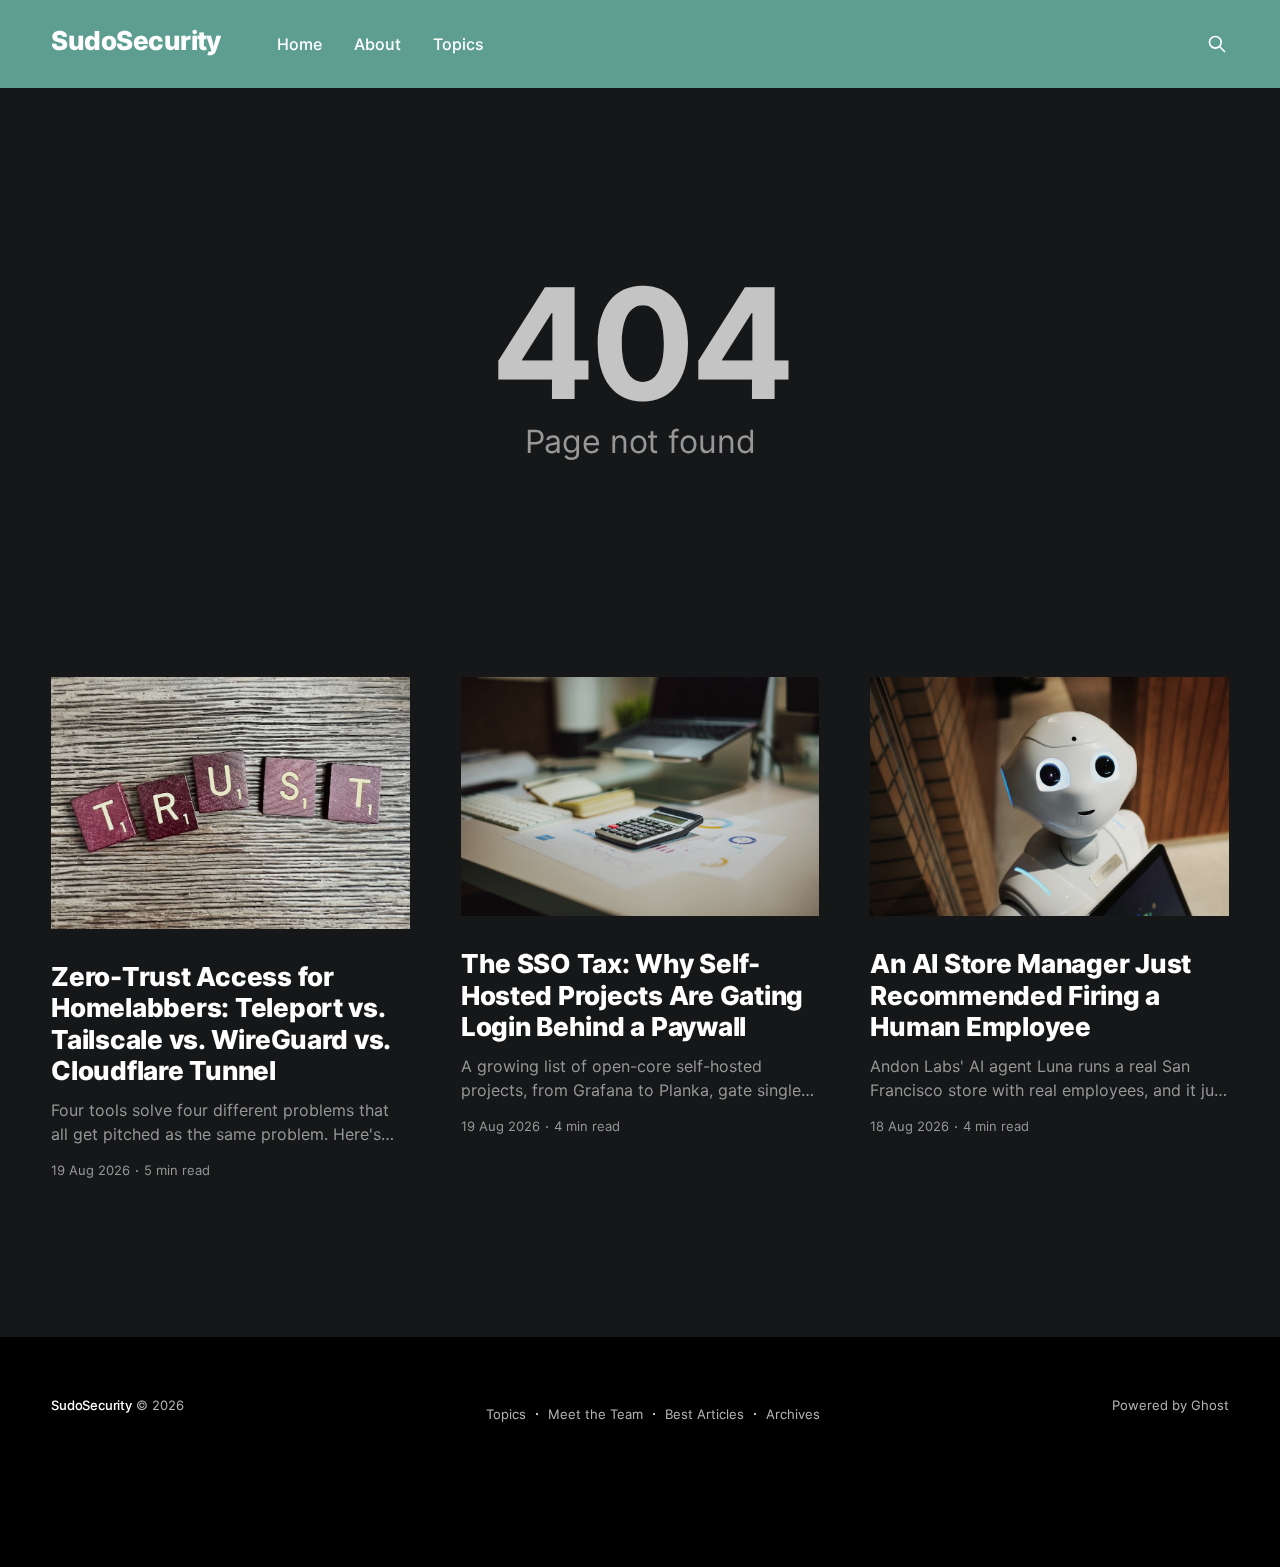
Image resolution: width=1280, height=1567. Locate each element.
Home (299, 44)
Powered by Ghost (1170, 1405)
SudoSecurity (136, 41)
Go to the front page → (640, 479)
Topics (458, 44)
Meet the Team (595, 1414)
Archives (793, 1414)
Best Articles (704, 1414)
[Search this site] (1217, 44)
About (377, 44)
